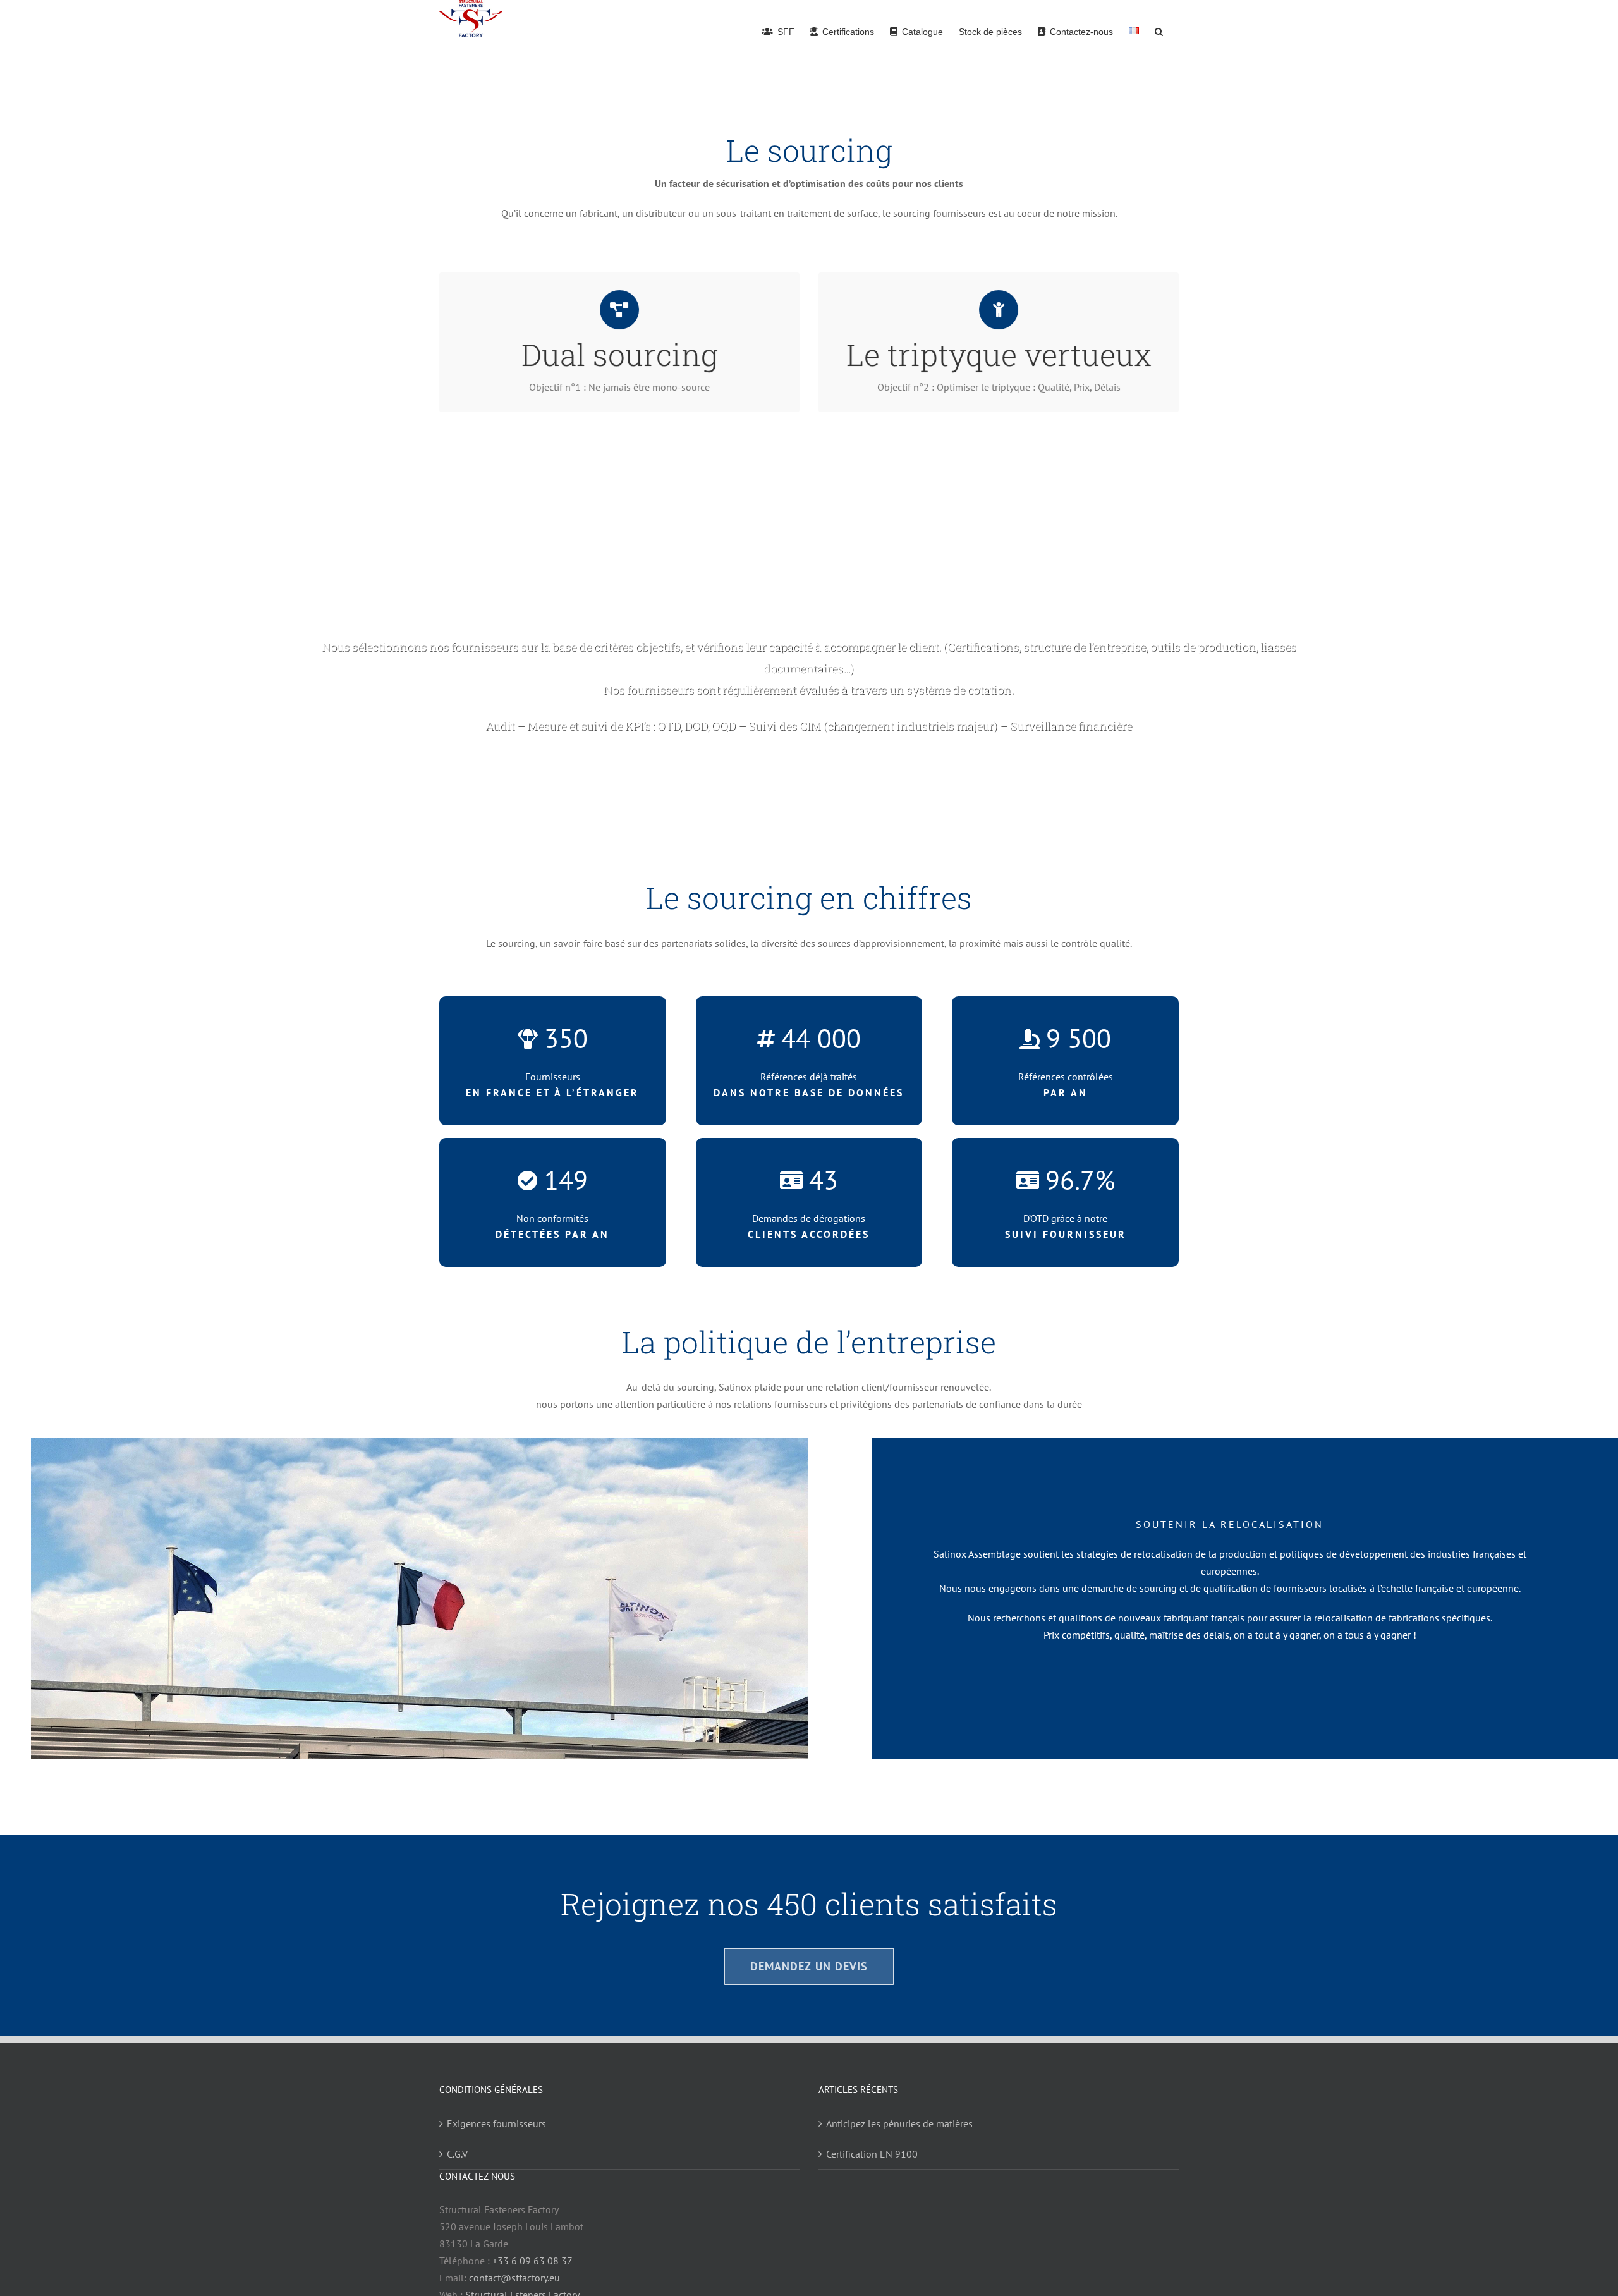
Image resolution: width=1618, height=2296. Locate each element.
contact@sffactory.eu (514, 2278)
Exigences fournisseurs (496, 2123)
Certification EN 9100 (872, 2154)
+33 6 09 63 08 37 (532, 2261)
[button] (1159, 31)
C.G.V (457, 2154)
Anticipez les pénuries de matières (899, 2123)
